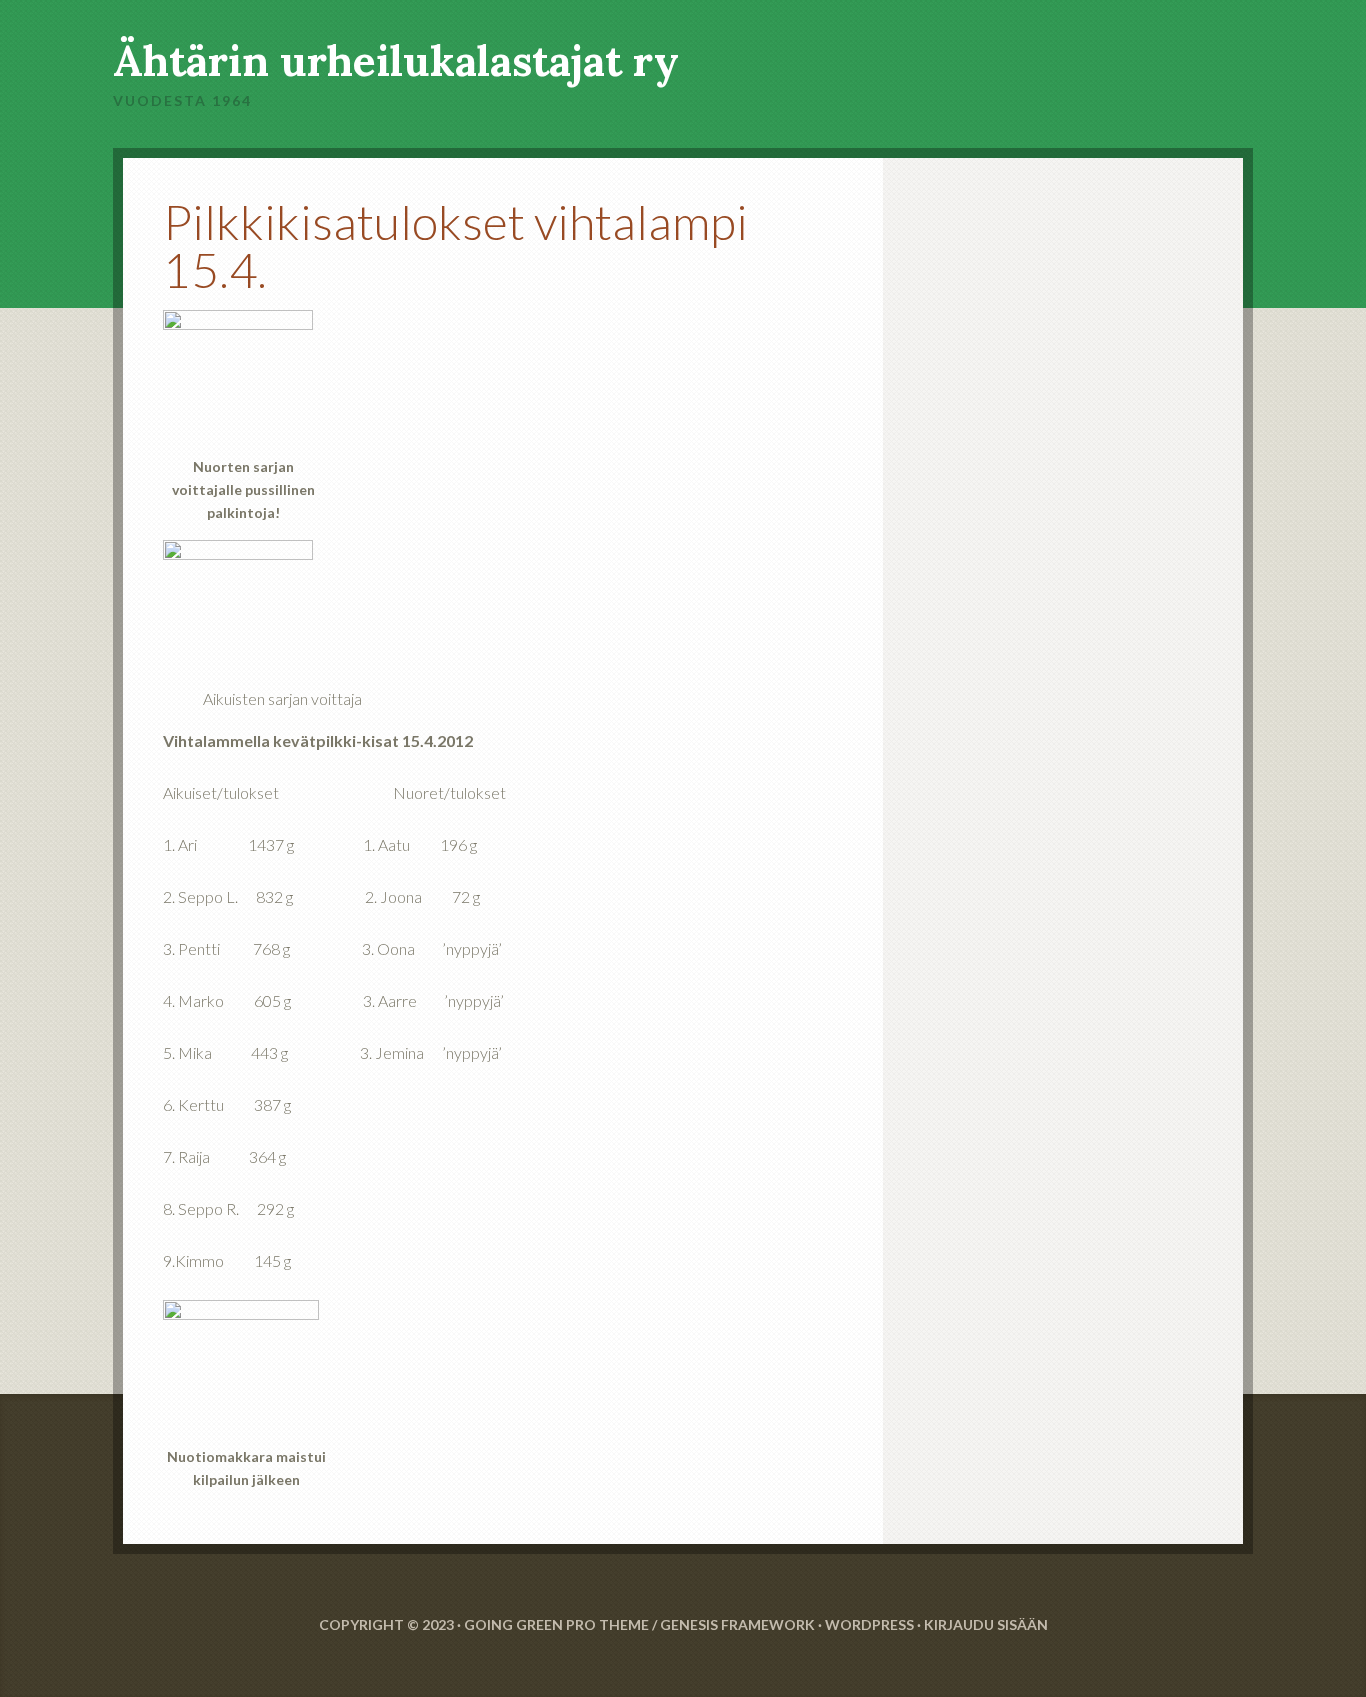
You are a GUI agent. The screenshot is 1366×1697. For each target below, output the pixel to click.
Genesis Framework (737, 1624)
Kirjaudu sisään (986, 1624)
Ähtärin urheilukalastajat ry (396, 61)
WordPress (869, 1624)
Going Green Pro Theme (556, 1624)
